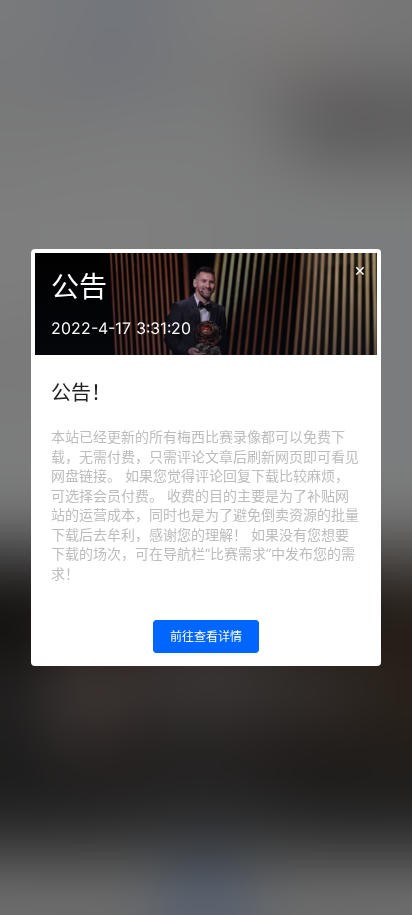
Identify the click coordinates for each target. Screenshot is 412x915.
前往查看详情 (206, 636)
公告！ (81, 393)
